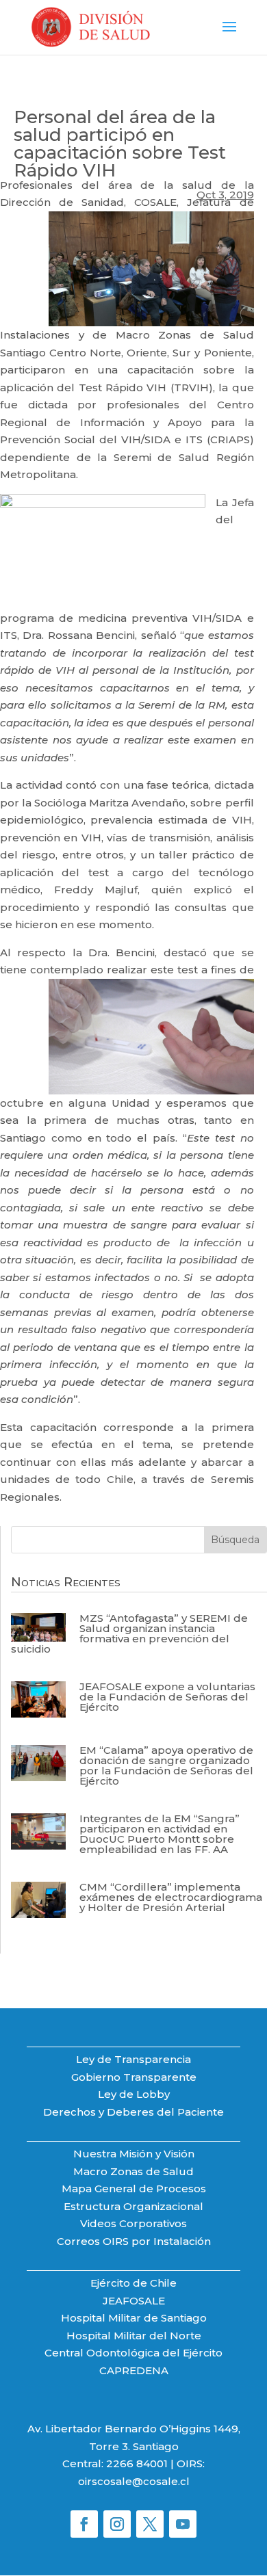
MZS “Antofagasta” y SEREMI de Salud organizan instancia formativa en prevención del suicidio (129, 1633)
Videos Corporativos (133, 2223)
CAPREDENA (134, 2370)
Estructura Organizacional (133, 2206)
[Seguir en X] (150, 2524)
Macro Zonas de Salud (133, 2171)
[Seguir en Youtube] (183, 2524)
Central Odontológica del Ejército (133, 2353)
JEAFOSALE (134, 2301)
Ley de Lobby (134, 2094)
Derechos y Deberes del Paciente (133, 2112)
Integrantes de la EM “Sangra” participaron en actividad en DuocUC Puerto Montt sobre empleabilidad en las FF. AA (160, 1834)
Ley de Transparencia (133, 2059)
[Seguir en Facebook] (84, 2524)
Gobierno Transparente (134, 2077)
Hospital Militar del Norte (134, 2336)
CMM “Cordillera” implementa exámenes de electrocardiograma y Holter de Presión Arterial (171, 1897)
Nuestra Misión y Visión (134, 2154)
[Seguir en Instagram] (117, 2524)
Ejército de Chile (133, 2283)
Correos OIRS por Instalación (134, 2241)
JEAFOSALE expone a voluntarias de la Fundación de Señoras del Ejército (167, 1697)
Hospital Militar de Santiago (134, 2318)
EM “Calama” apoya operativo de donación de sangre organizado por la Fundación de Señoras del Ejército (166, 1765)
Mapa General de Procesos (134, 2189)
